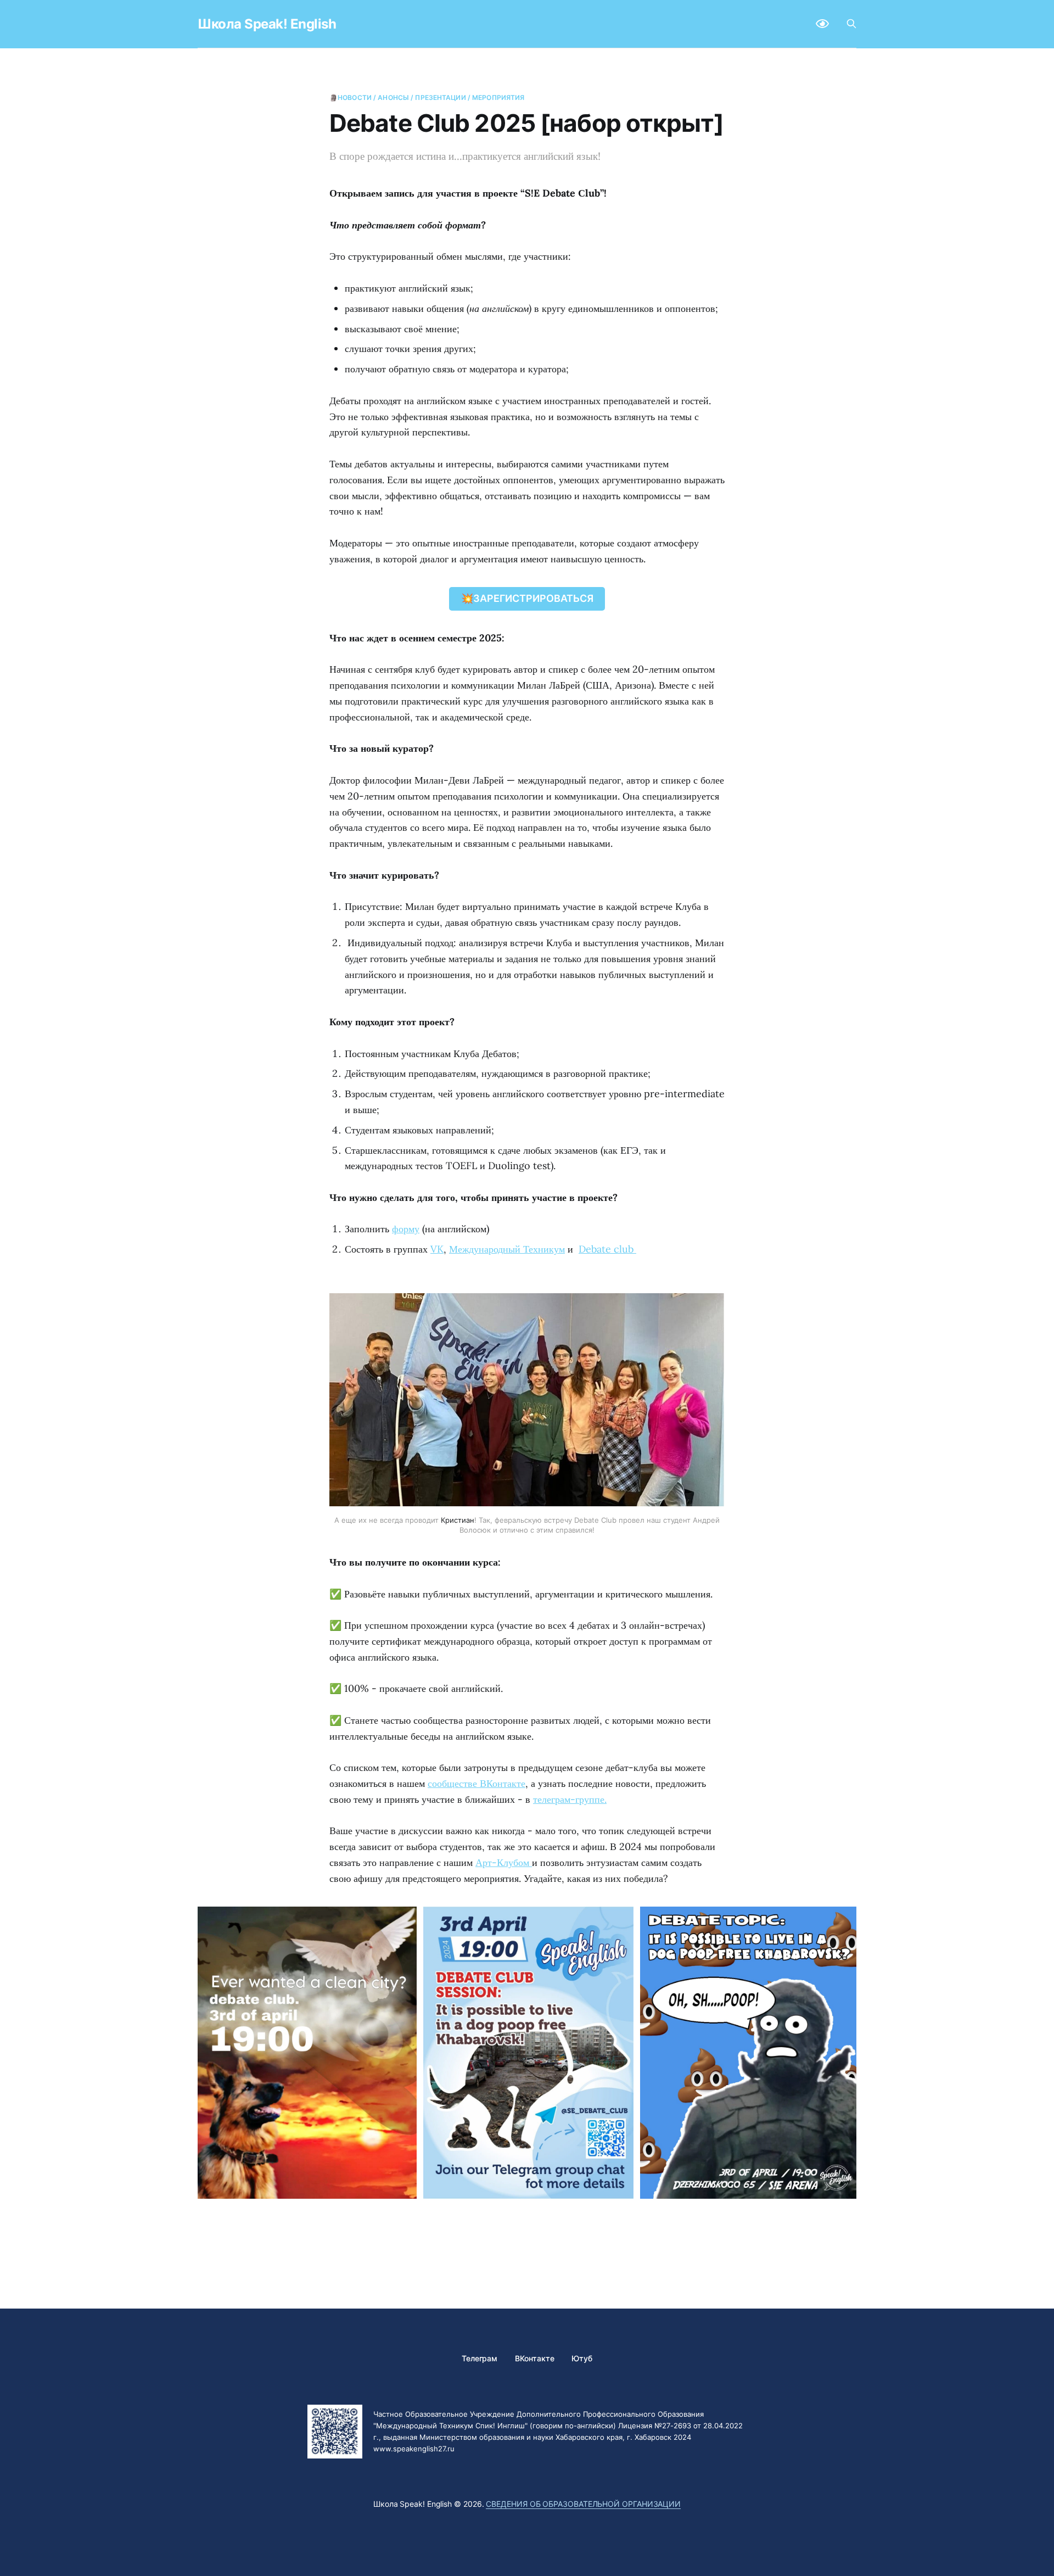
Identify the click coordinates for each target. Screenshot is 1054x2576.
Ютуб (582, 2358)
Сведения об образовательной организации (583, 2504)
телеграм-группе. (570, 1799)
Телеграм (480, 2358)
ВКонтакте (534, 2358)
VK (437, 1249)
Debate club (607, 1249)
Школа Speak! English (267, 24)
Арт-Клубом (504, 1862)
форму (406, 1229)
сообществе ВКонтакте (476, 1783)
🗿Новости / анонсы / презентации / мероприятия (427, 97)
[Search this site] (851, 24)
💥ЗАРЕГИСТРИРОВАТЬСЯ (527, 598)
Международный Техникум (507, 1249)
